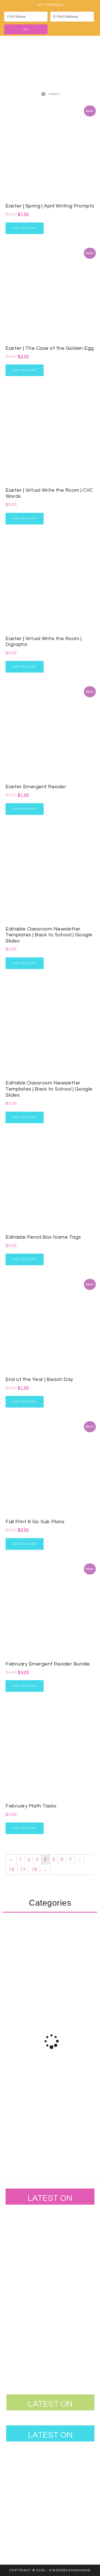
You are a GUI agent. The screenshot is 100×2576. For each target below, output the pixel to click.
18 (34, 1869)
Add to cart (25, 228)
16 (12, 1869)
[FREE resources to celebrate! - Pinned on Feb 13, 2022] (24, 2334)
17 (23, 1869)
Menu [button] (54, 94)
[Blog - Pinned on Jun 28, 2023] (24, 2225)
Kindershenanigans (50, 62)
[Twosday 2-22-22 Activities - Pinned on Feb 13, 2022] (60, 2334)
